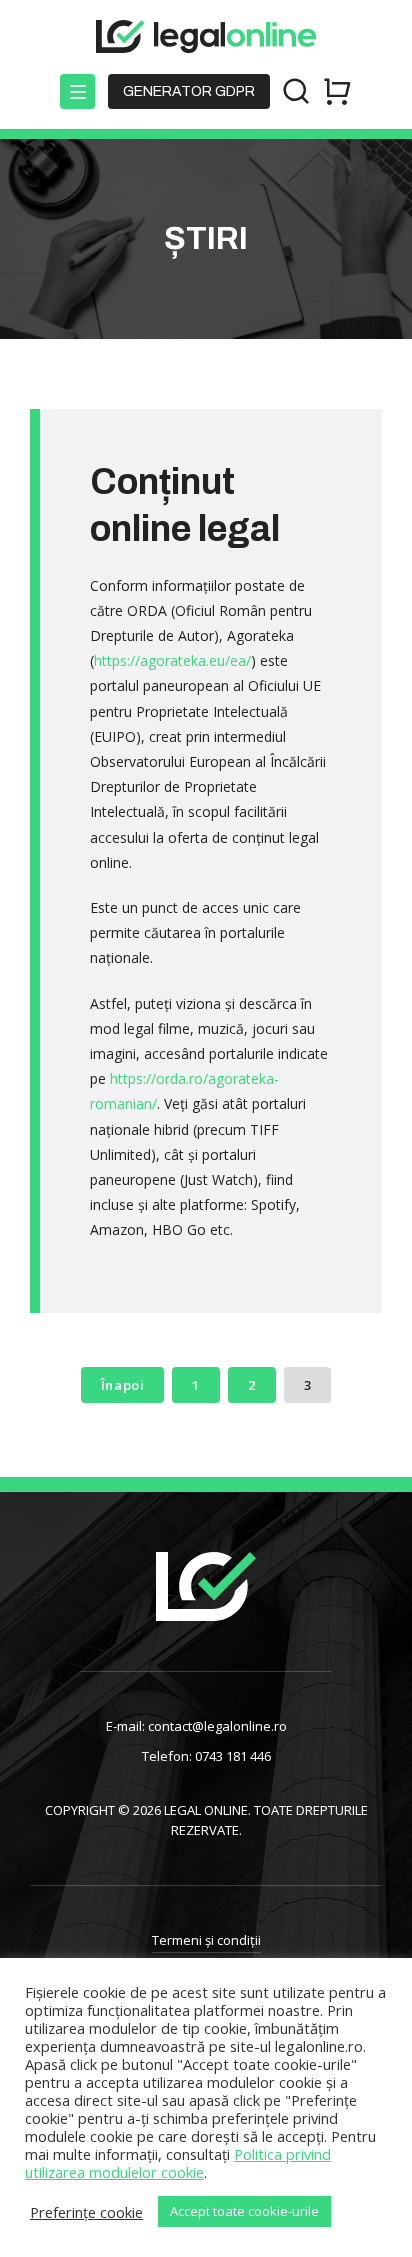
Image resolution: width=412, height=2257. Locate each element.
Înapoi (123, 1385)
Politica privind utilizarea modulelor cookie (178, 2163)
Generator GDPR (189, 91)
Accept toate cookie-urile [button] (244, 2211)
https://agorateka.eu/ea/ (172, 660)
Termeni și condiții (206, 1940)
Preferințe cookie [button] (86, 2212)
